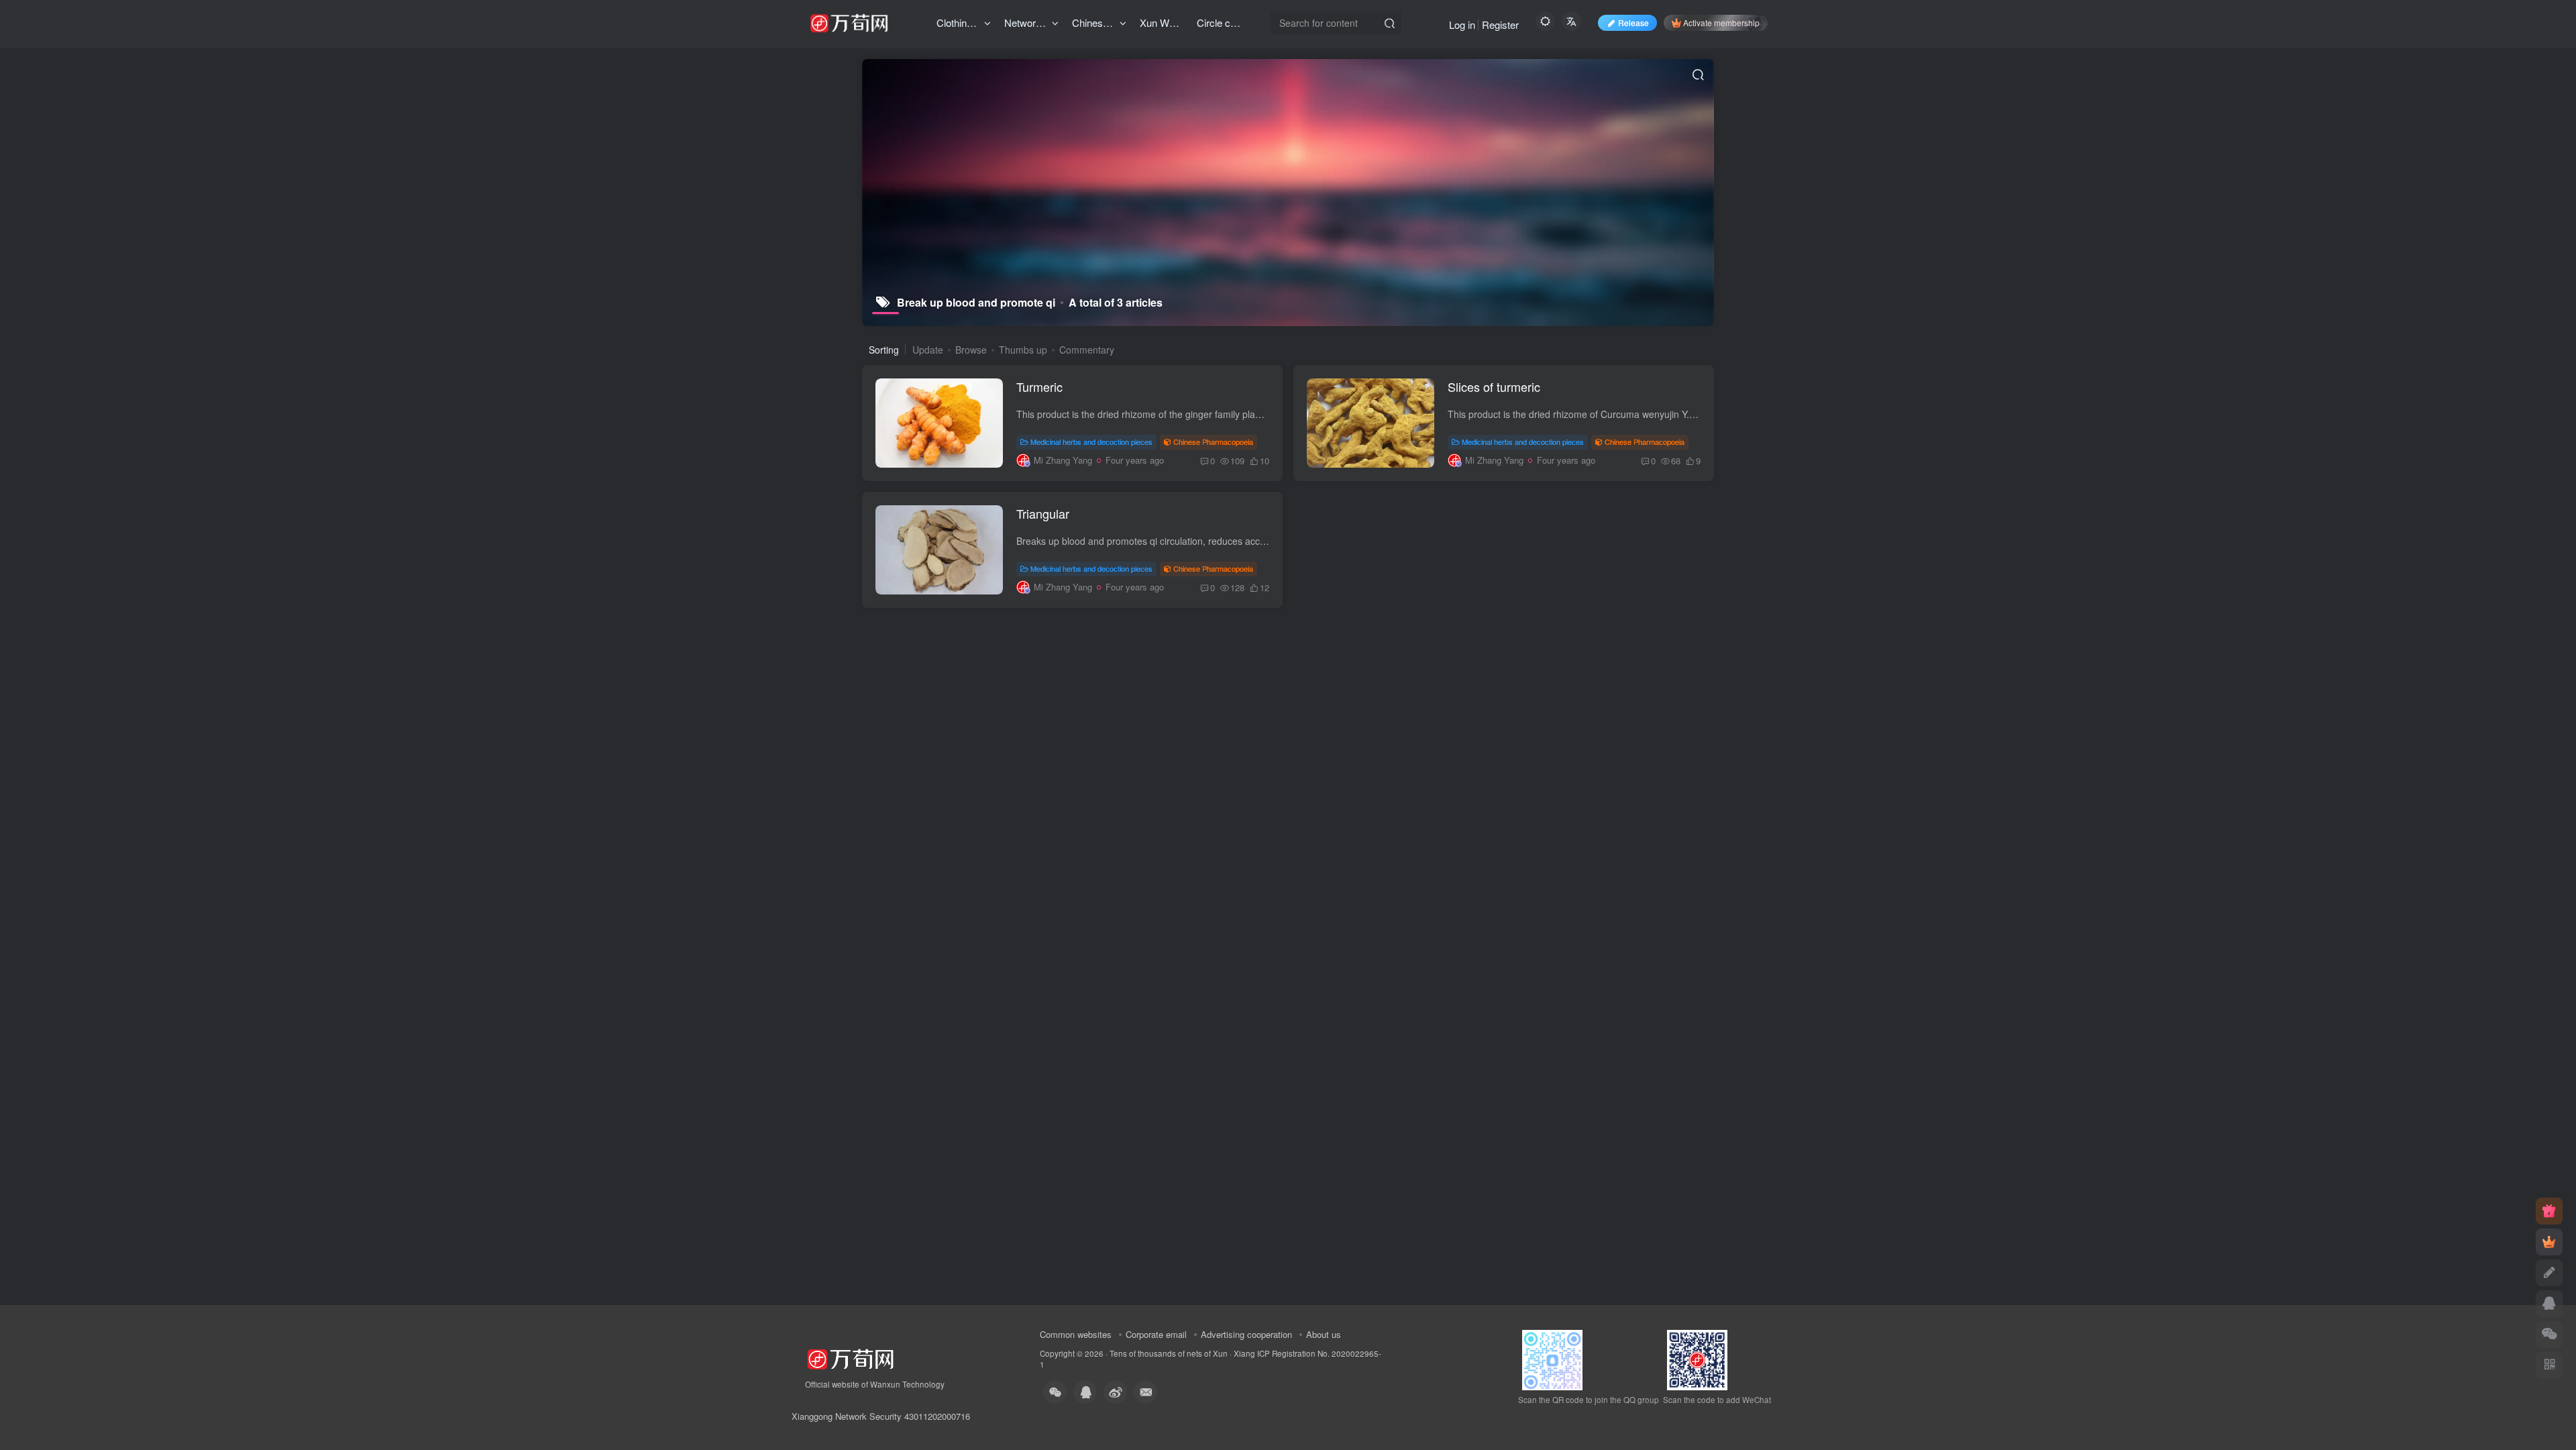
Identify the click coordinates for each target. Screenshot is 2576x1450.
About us (1324, 1334)
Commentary (1087, 350)
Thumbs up (1023, 350)
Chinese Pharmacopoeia (1213, 442)
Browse (971, 350)
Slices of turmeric (1494, 386)
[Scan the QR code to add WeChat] (2549, 1335)
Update (928, 350)
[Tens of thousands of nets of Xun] (850, 1358)
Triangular (1043, 513)
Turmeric (1039, 386)
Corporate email (1156, 1334)
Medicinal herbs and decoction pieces (1091, 442)
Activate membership (1721, 22)
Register (1500, 24)
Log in (1462, 24)
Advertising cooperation (1246, 1334)
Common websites (1076, 1334)
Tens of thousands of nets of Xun (1169, 1353)
